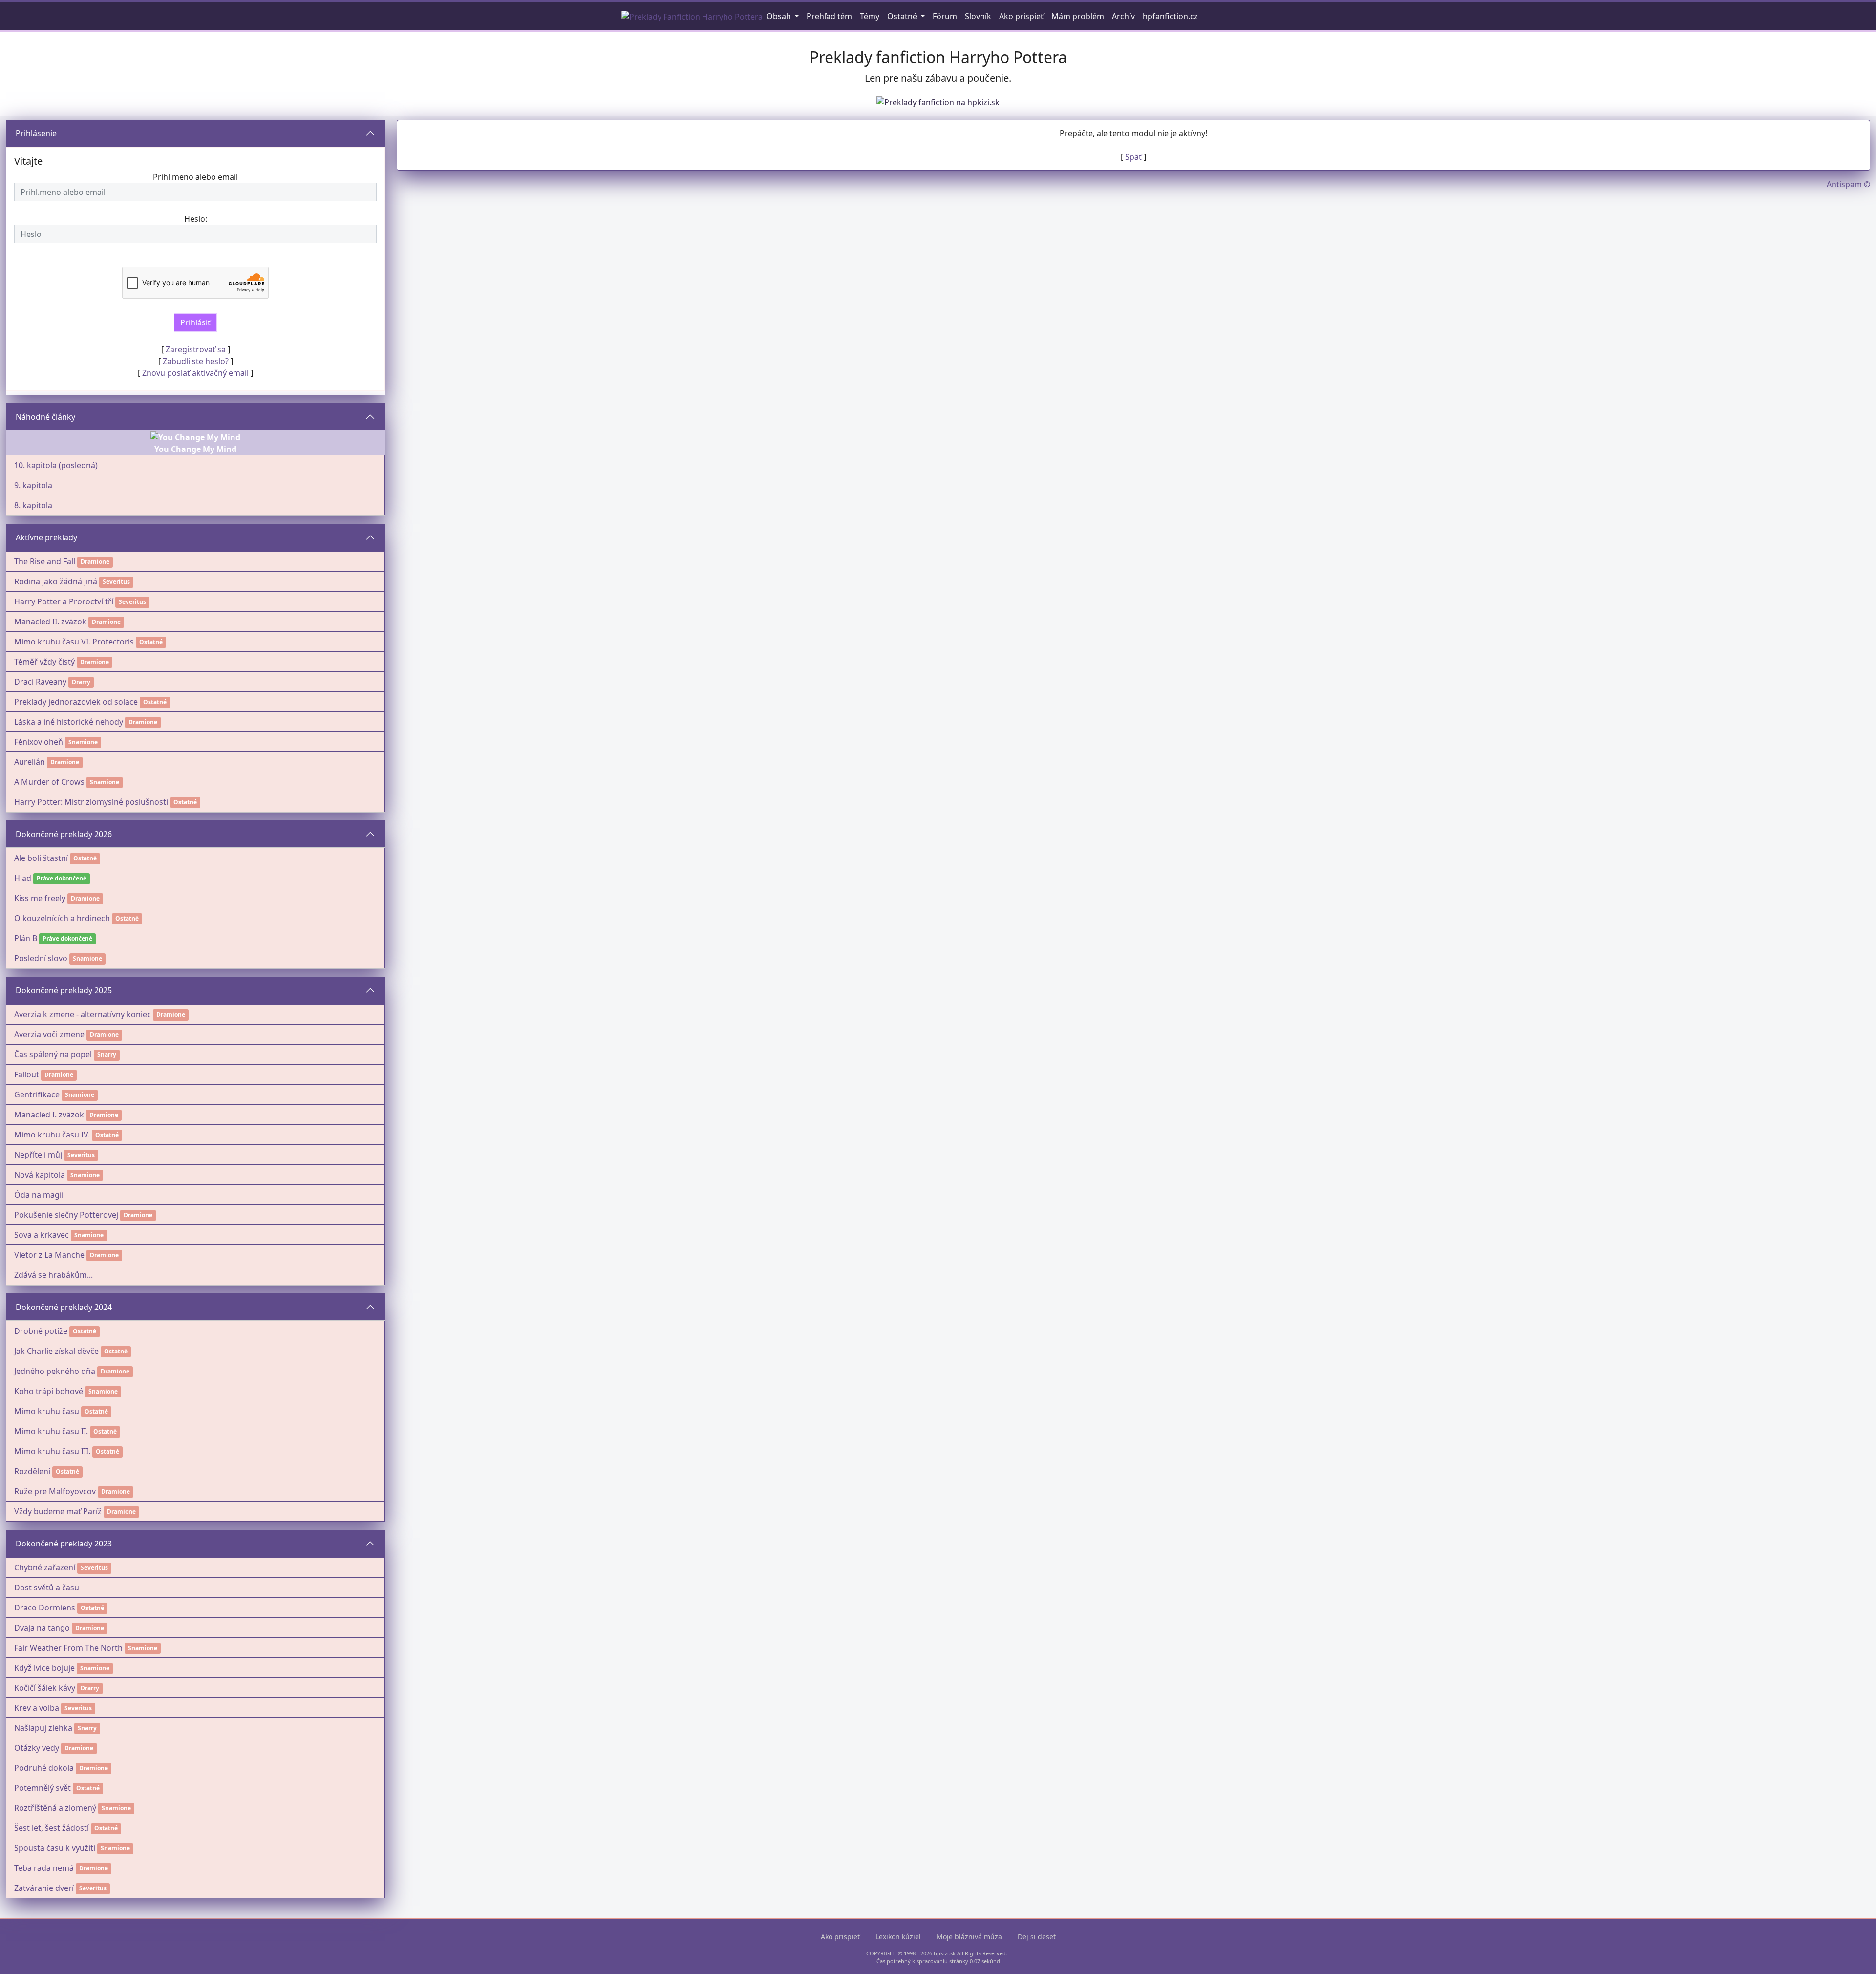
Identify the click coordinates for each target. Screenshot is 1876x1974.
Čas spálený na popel (53, 1054)
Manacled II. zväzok (50, 622)
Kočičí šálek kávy (45, 1688)
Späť (1133, 157)
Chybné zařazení (45, 1567)
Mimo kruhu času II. (51, 1431)
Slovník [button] (978, 16)
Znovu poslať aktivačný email (195, 373)
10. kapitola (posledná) (56, 465)
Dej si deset (1037, 1937)
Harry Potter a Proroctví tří (64, 601)
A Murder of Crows (49, 782)
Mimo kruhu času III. (52, 1451)
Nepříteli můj (38, 1155)
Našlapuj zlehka (43, 1728)
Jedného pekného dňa (55, 1371)
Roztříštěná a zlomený (55, 1808)
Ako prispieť (840, 1937)
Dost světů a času (47, 1588)
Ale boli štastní (41, 858)
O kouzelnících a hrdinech (62, 918)
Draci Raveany (40, 682)
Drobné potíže (41, 1331)
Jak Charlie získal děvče (56, 1351)
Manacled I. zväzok (49, 1115)
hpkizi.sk (945, 1953)
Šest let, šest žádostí (52, 1828)
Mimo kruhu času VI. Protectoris (74, 642)
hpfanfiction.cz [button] (1170, 16)
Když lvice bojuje (44, 1668)
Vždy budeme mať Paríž (58, 1511)
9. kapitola (33, 485)
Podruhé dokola (44, 1768)
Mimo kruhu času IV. (52, 1135)
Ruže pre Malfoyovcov (55, 1491)
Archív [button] (1123, 16)
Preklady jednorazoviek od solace (76, 702)
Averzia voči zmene (49, 1034)
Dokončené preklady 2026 (64, 834)
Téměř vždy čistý (44, 662)
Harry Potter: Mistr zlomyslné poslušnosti (91, 802)
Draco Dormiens (45, 1608)
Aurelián (30, 762)
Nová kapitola (40, 1175)
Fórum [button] (945, 16)
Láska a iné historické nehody (69, 722)
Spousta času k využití (55, 1848)
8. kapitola (33, 505)
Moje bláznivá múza (969, 1937)
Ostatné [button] (903, 16)
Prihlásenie (36, 133)
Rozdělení (32, 1471)
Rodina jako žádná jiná (56, 581)
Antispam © (1848, 184)
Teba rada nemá (44, 1868)
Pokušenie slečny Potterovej (66, 1215)
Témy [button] (870, 16)
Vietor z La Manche (49, 1255)
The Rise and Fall (45, 561)
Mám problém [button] (1078, 16)
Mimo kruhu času (47, 1411)
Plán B (26, 938)
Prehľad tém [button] (829, 16)
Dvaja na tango (42, 1628)
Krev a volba (37, 1708)
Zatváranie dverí (44, 1888)
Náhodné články (45, 417)
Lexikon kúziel (898, 1937)
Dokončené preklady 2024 (64, 1307)
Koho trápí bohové (49, 1391)
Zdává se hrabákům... (53, 1275)
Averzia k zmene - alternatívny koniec (83, 1014)
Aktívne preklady (46, 537)
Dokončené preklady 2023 (64, 1544)
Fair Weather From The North (68, 1648)
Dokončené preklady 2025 (64, 990)
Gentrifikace (37, 1094)
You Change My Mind (195, 449)
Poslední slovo (41, 958)
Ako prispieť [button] (1021, 16)
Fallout (27, 1074)
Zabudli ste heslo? (196, 361)
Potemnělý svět (43, 1788)
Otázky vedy (37, 1748)
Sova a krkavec (42, 1235)
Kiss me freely (40, 898)
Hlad (23, 878)
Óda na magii (39, 1195)
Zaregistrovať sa (196, 349)
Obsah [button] (780, 16)
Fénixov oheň (39, 742)
